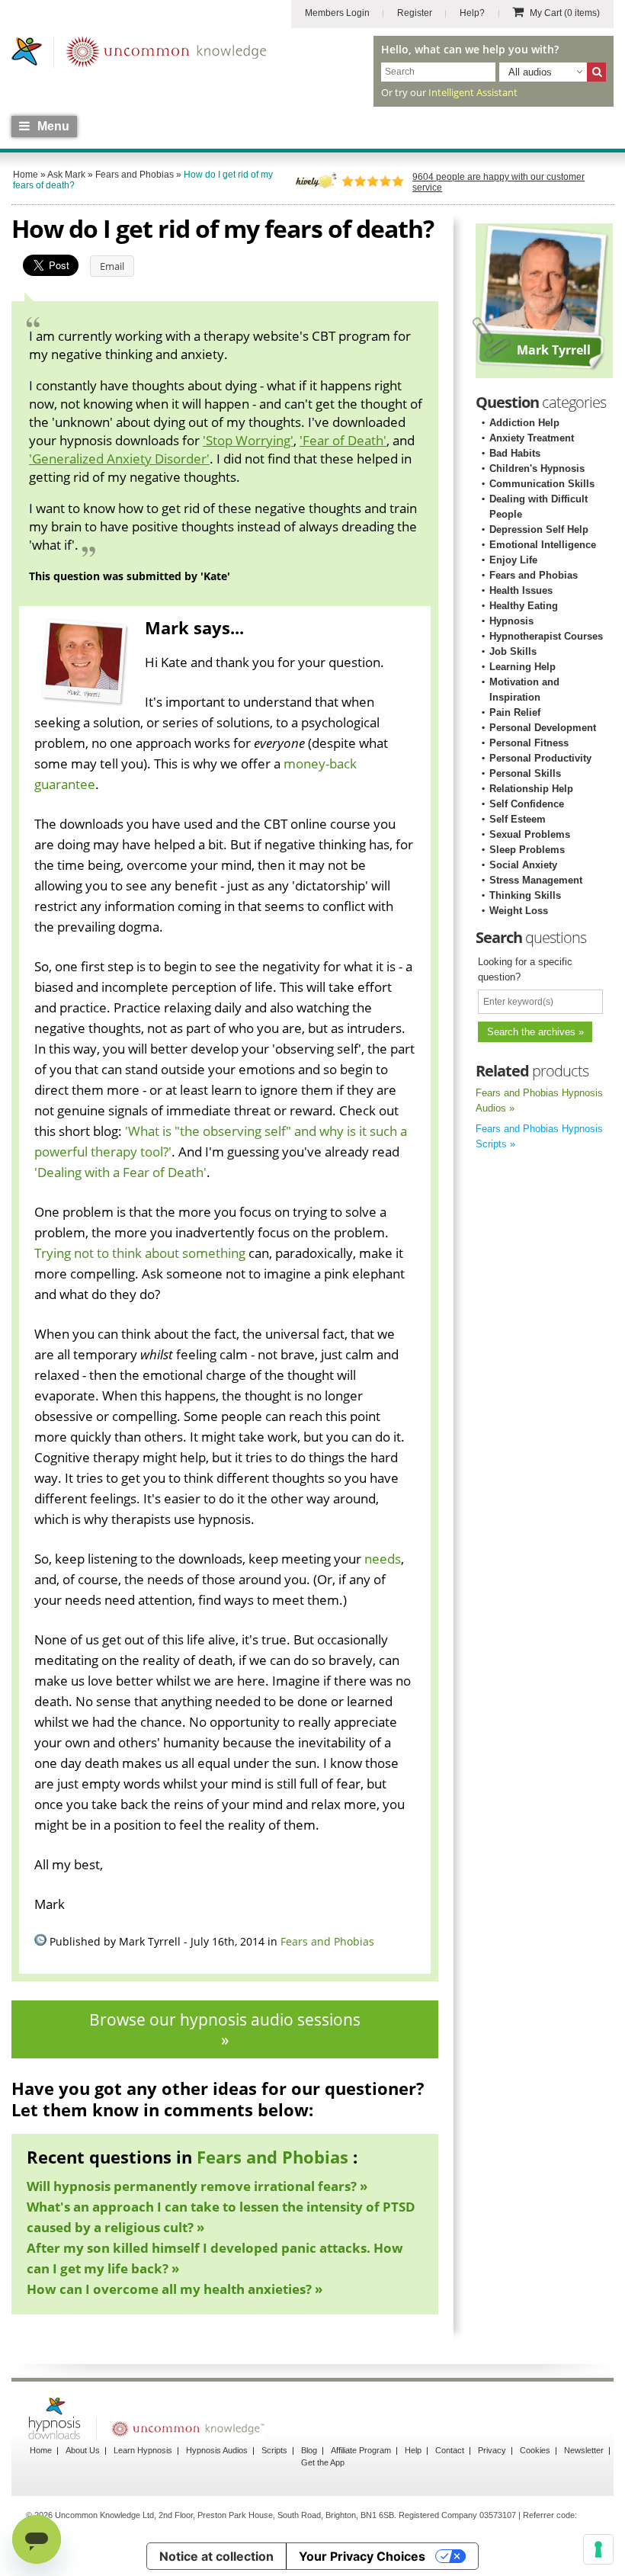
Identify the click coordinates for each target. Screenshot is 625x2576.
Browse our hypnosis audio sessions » (225, 2029)
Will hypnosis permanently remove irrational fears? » (197, 2186)
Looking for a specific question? (525, 969)
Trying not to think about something (140, 1253)
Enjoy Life (513, 560)
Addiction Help (524, 423)
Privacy (492, 2450)
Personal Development (543, 728)
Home (41, 2450)
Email (112, 266)
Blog (309, 2450)
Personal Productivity (540, 758)
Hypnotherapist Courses (546, 636)
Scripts (274, 2450)
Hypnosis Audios (217, 2450)
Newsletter (584, 2450)
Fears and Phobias (327, 1941)
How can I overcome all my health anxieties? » (175, 2289)
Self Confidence (527, 804)
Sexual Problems (530, 834)
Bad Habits (515, 453)
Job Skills (513, 651)
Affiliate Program (361, 2450)
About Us (83, 2450)
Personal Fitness (529, 743)
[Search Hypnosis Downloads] (596, 72)
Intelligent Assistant (473, 92)
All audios (530, 72)
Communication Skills (542, 484)
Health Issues (521, 590)
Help (413, 2450)
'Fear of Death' (343, 440)
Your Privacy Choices (362, 2556)
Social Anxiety (523, 865)
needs (383, 1559)
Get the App (323, 2462)
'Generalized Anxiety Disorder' (119, 459)
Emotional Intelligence (543, 545)
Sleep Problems (527, 850)
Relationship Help (531, 789)
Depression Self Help (539, 529)
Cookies (535, 2450)
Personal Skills (525, 773)
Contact (450, 2450)
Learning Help (522, 667)
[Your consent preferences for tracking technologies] (598, 2549)
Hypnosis (511, 621)
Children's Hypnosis (537, 468)
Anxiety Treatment (532, 438)
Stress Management (536, 880)
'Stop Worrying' (248, 440)
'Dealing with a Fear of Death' (120, 1172)
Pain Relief (515, 712)
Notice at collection (216, 2556)
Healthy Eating (524, 606)
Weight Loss (519, 911)
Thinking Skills (525, 895)
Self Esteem (518, 819)
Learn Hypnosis (143, 2450)
